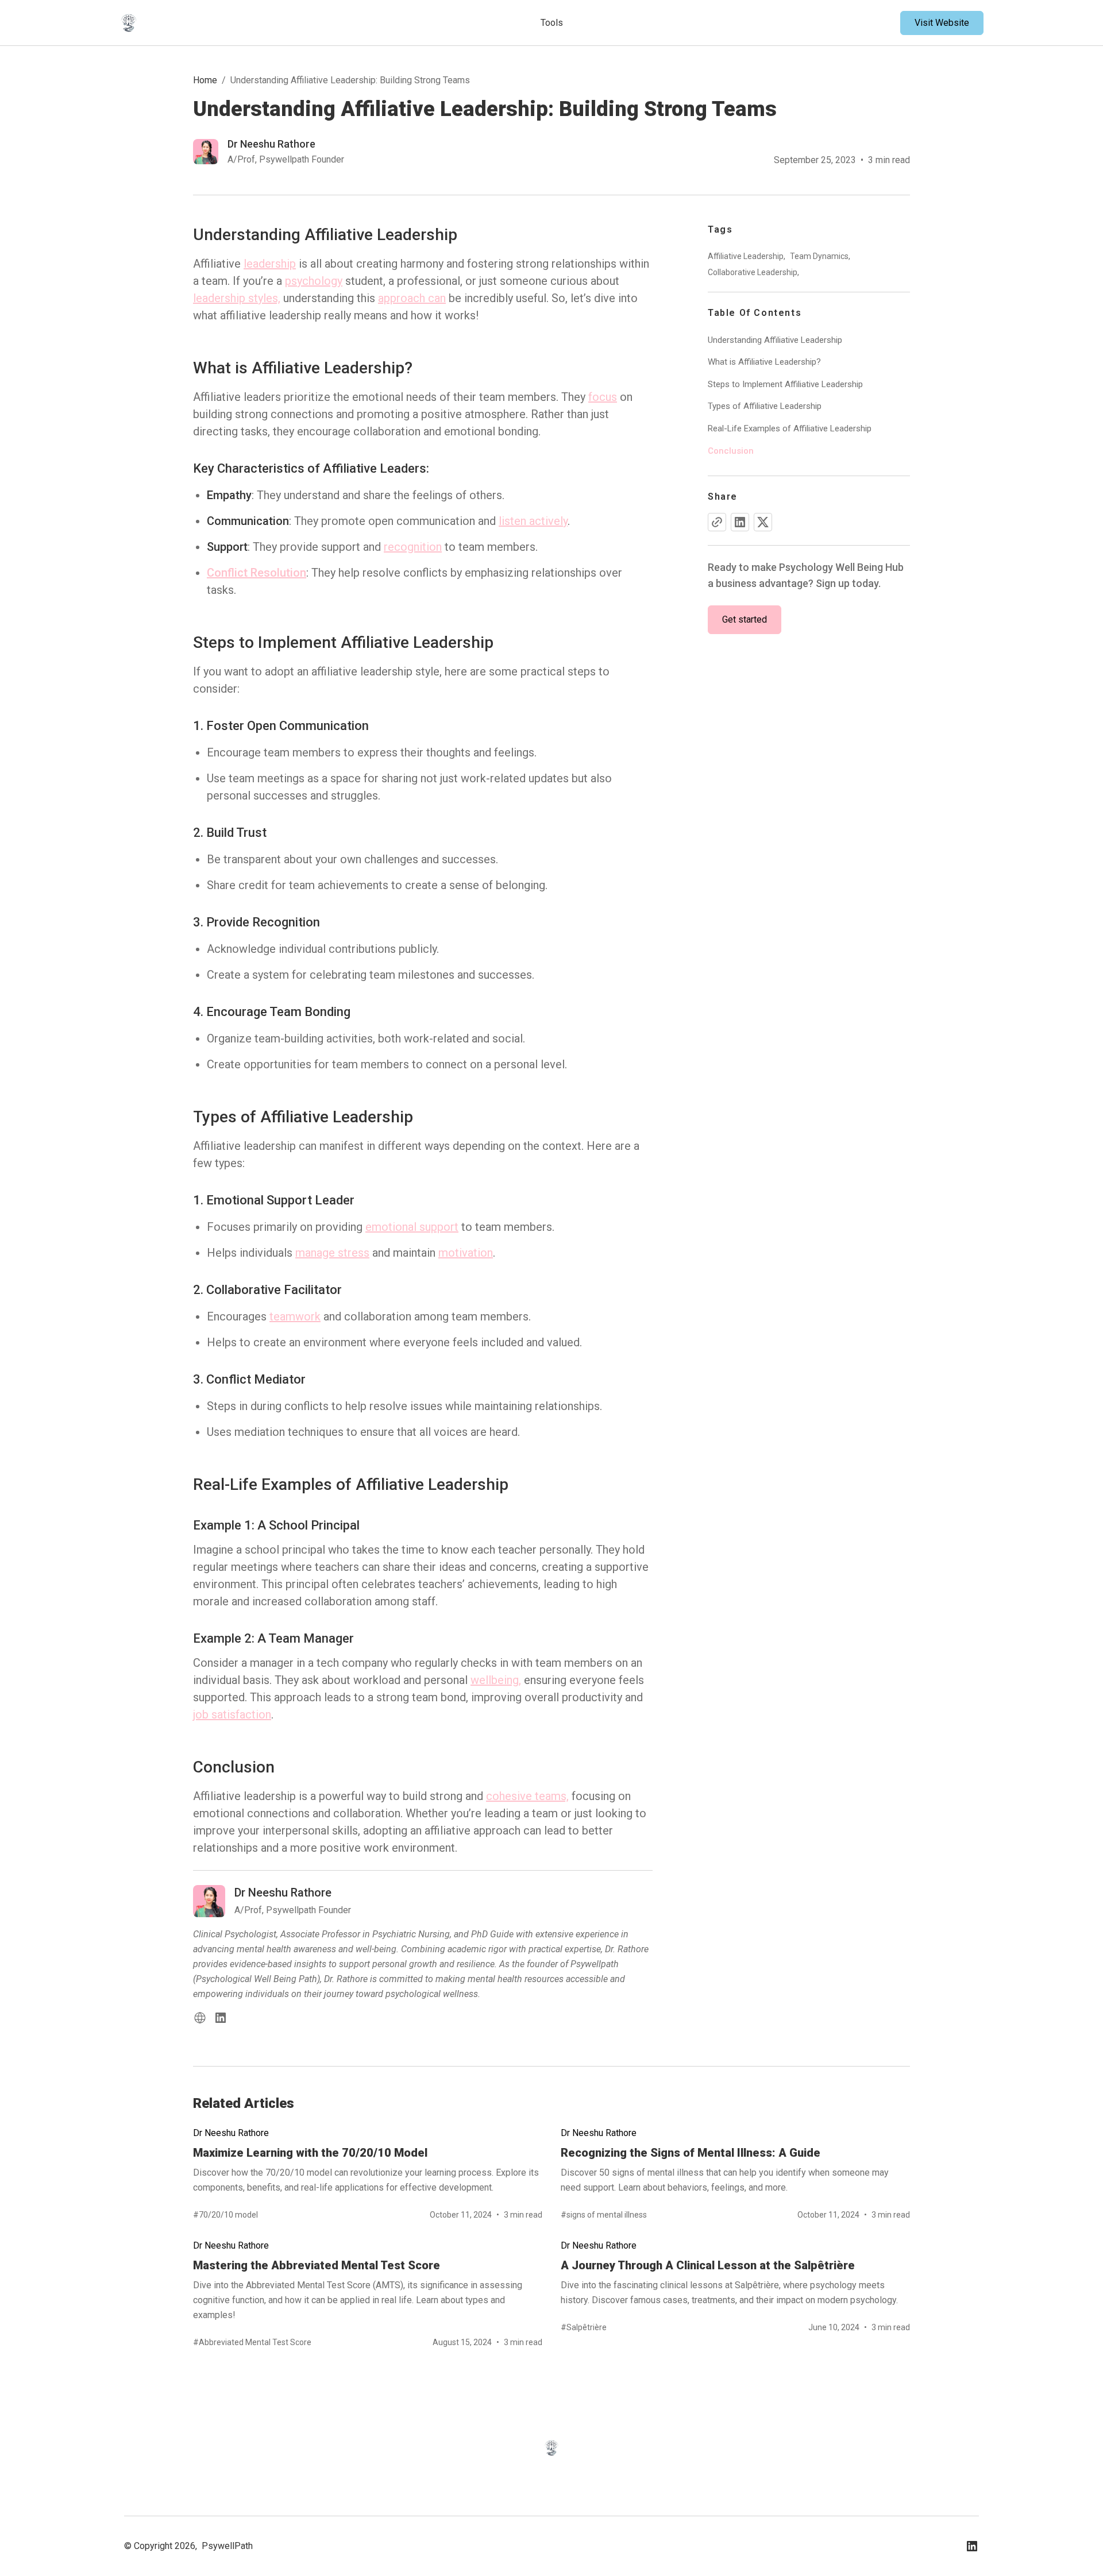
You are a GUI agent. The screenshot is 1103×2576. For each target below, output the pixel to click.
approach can (412, 298)
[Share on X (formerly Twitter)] (763, 522)
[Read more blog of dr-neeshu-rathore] (269, 152)
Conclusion (731, 451)
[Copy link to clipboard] (717, 522)
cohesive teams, (527, 1796)
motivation (466, 1253)
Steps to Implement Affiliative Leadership (785, 384)
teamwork (295, 1316)
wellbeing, (496, 1680)
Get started (745, 619)
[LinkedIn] (221, 2018)
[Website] (200, 2018)
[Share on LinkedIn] (740, 522)
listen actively (533, 521)
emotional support (412, 1227)
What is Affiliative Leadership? (764, 362)
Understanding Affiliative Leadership (775, 340)
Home (205, 80)
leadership (270, 264)
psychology (314, 281)
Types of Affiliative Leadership (765, 407)
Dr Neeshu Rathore (231, 2133)
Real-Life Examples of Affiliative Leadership (790, 428)
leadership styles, (237, 298)
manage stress (332, 1253)
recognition (413, 547)
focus (603, 397)
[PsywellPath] (211, 23)
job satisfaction (232, 1714)
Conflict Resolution (257, 573)
